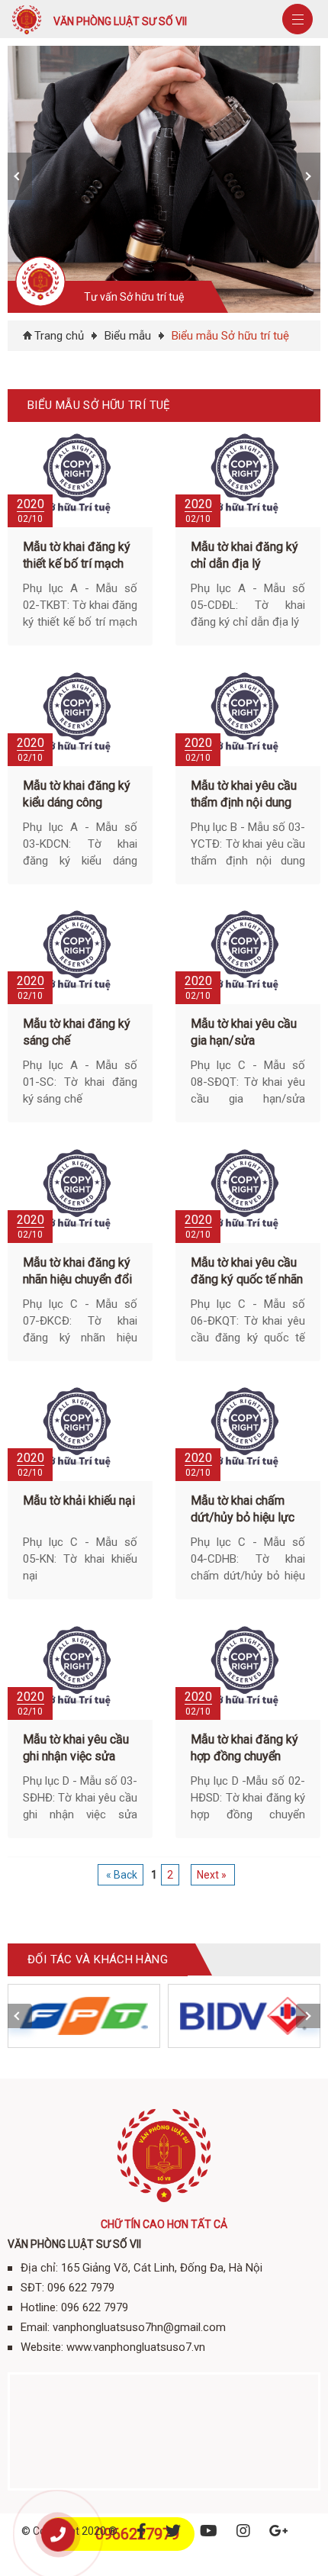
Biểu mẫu (128, 336)
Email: (35, 2327)
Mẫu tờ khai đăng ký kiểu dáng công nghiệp (77, 802)
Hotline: (39, 2307)
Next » (212, 1875)
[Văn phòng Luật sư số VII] (27, 35)
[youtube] (209, 2531)
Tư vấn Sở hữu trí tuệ (134, 297)
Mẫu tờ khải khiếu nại (79, 1501)
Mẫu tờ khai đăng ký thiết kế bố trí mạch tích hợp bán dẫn (77, 563)
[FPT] (84, 2016)
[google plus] (279, 2531)
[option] (168, 179)
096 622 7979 (81, 2288)
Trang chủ (59, 336)
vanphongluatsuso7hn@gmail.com (139, 2327)
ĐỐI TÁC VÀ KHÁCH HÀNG (98, 1959)
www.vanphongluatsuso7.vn (136, 2347)
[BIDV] (244, 2016)
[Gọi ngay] (58, 2535)
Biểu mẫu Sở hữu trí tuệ (230, 336)
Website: (42, 2347)
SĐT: (32, 2288)
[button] (20, 176)
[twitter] (173, 2531)
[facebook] (141, 2531)
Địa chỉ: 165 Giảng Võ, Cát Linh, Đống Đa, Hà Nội (141, 2268)
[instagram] (243, 2531)
